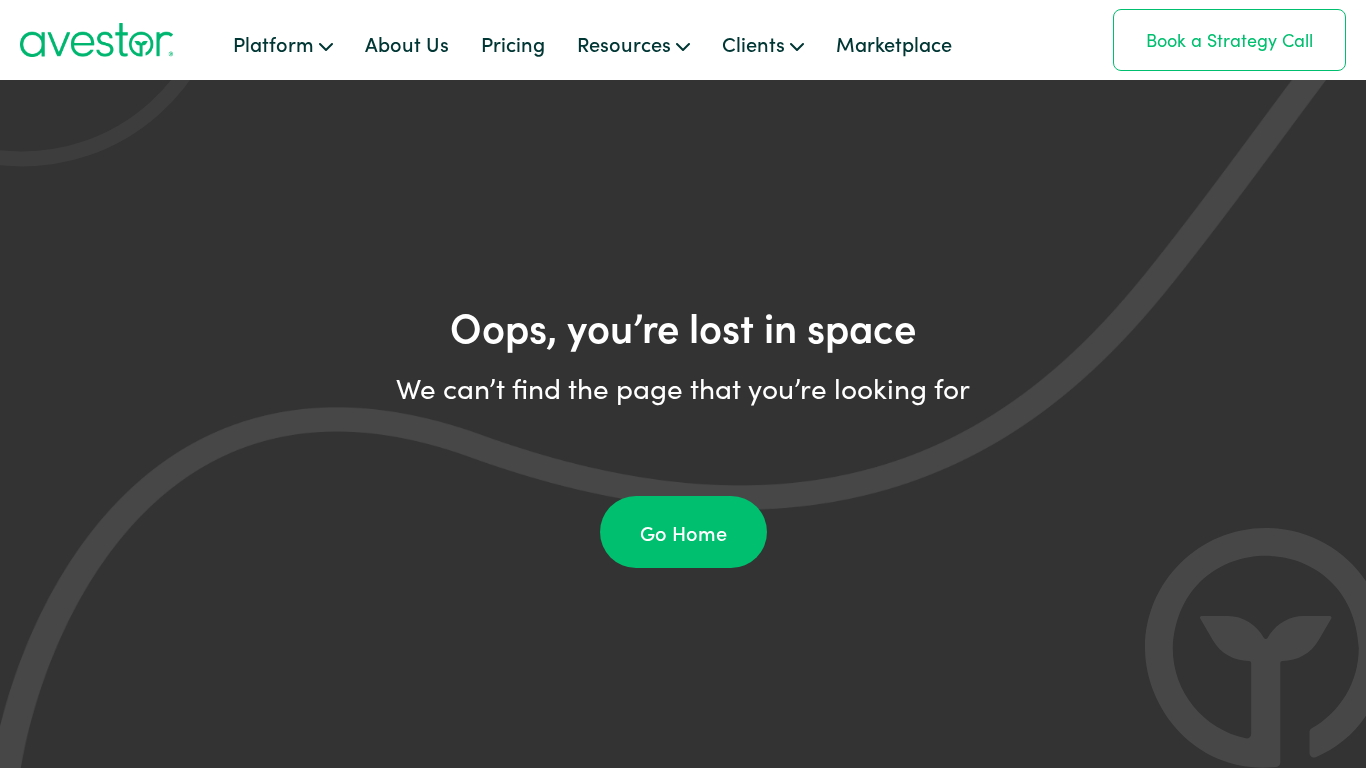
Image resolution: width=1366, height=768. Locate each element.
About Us (407, 43)
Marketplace (894, 43)
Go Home (683, 532)
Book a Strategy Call (1229, 40)
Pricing (513, 43)
